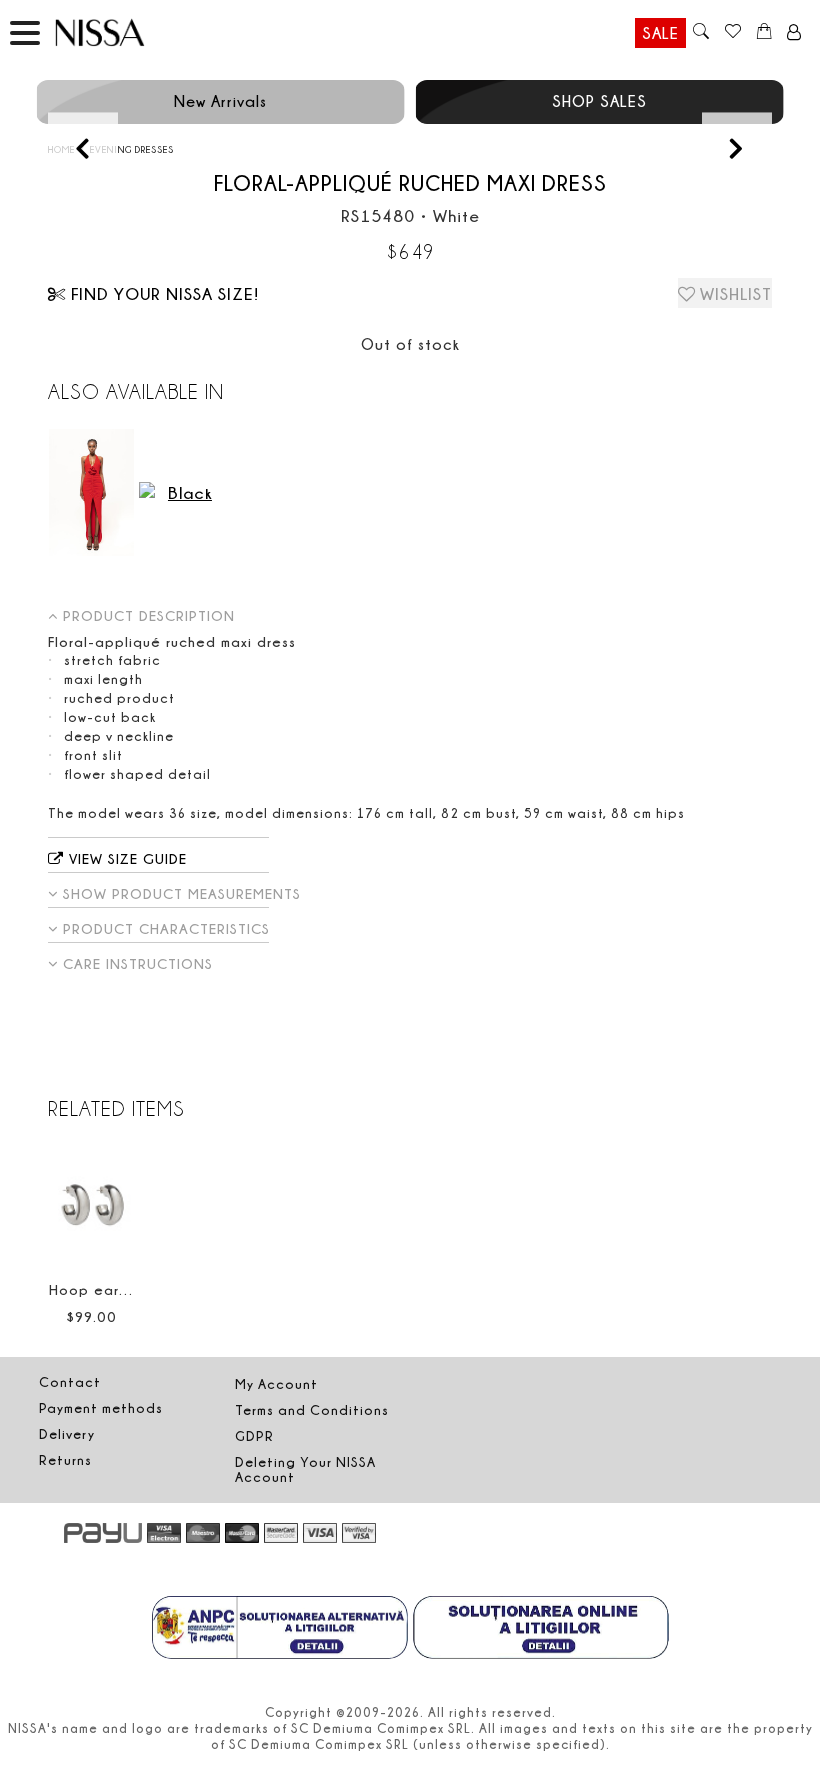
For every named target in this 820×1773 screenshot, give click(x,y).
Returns (65, 1460)
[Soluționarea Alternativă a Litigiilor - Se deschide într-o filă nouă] (280, 1630)
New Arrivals (220, 101)
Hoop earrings (101, 1289)
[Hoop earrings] (91, 1204)
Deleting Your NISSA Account (305, 1469)
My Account (276, 1384)
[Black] (181, 492)
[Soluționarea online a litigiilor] (541, 1630)
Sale (660, 33)
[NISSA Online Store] (119, 32)
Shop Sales (599, 101)
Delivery (67, 1434)
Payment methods (101, 1408)
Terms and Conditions (312, 1410)
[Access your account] (794, 33)
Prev (82, 147)
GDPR (254, 1436)
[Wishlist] (732, 33)
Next (736, 147)
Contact (70, 1382)
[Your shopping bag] (764, 33)
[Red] (91, 492)
